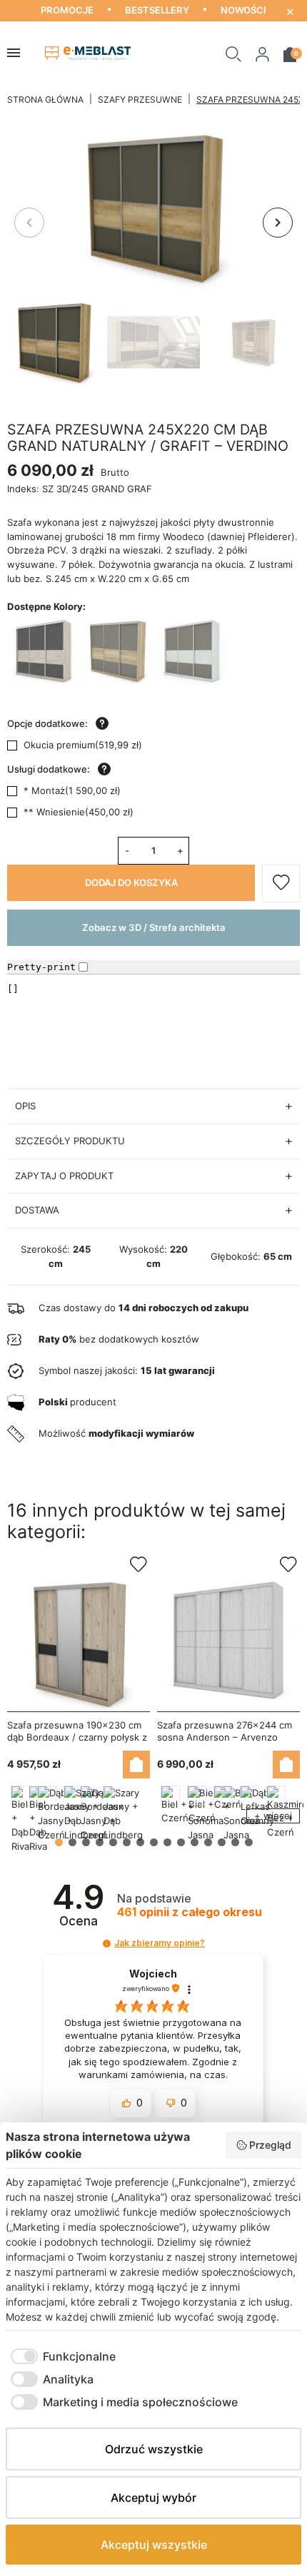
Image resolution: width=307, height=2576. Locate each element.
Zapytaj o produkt (64, 1176)
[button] (233, 53)
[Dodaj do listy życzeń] (281, 884)
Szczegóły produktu (70, 1141)
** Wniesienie (79, 812)
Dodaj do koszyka (131, 882)
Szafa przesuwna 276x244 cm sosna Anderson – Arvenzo (225, 1731)
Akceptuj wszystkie (154, 2545)
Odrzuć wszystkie (154, 2449)
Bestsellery (157, 10)
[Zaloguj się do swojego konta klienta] (262, 53)
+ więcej (273, 1816)
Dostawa (37, 1210)
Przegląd (270, 2145)
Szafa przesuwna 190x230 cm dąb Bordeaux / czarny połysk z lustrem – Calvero (77, 1737)
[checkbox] (61, 2356)
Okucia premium (83, 745)
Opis (25, 1106)
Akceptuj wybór (153, 2498)
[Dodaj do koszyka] (136, 1765)
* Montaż (72, 790)
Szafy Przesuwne (140, 100)
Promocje (67, 10)
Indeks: (23, 489)
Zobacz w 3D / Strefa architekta (154, 927)
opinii (190, 1912)
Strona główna (45, 100)
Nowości (243, 10)
